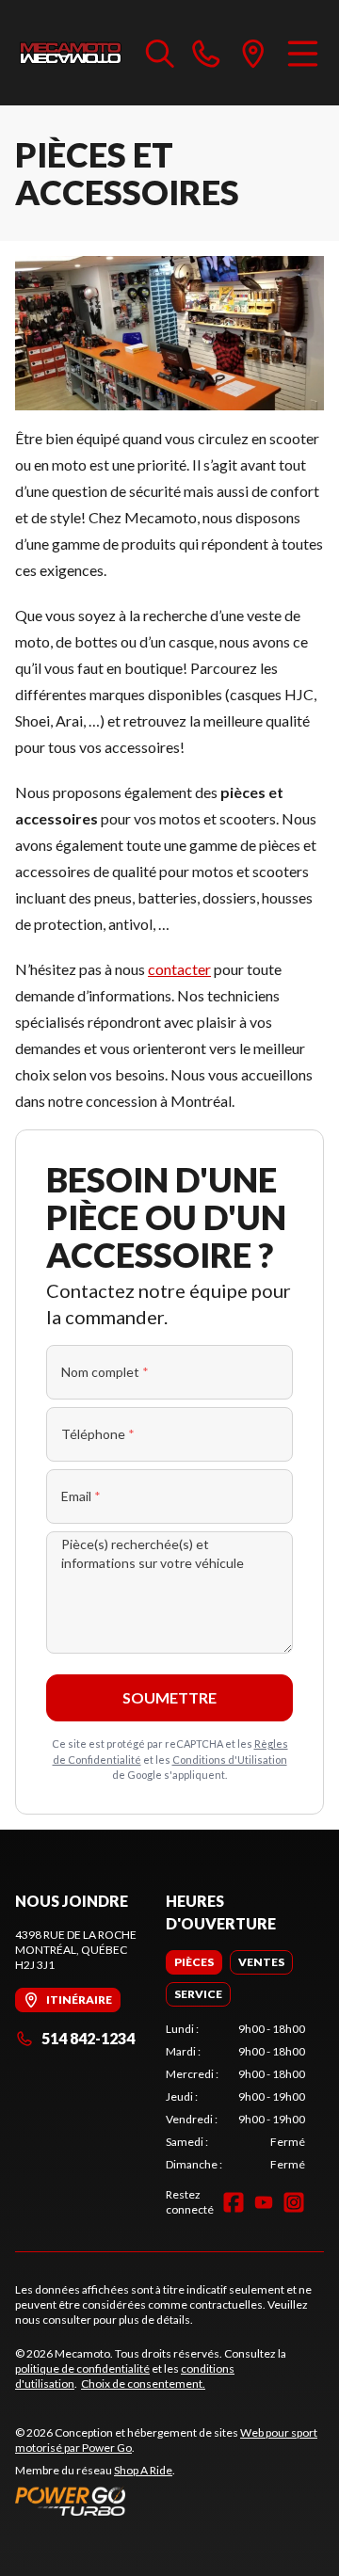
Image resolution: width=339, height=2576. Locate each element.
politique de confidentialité (82, 2368)
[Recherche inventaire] (160, 53)
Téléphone (98, 1434)
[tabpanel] (235, 2097)
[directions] (253, 53)
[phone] (206, 53)
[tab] (194, 1962)
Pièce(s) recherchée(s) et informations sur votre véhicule (153, 1553)
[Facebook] (234, 2202)
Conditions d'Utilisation (230, 1760)
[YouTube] (264, 2202)
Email (81, 1496)
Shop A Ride (143, 2470)
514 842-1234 (88, 2038)
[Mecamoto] (71, 53)
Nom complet (105, 1372)
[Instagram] (294, 2202)
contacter (179, 969)
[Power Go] (169, 2501)
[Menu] (303, 53)
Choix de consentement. (143, 2384)
